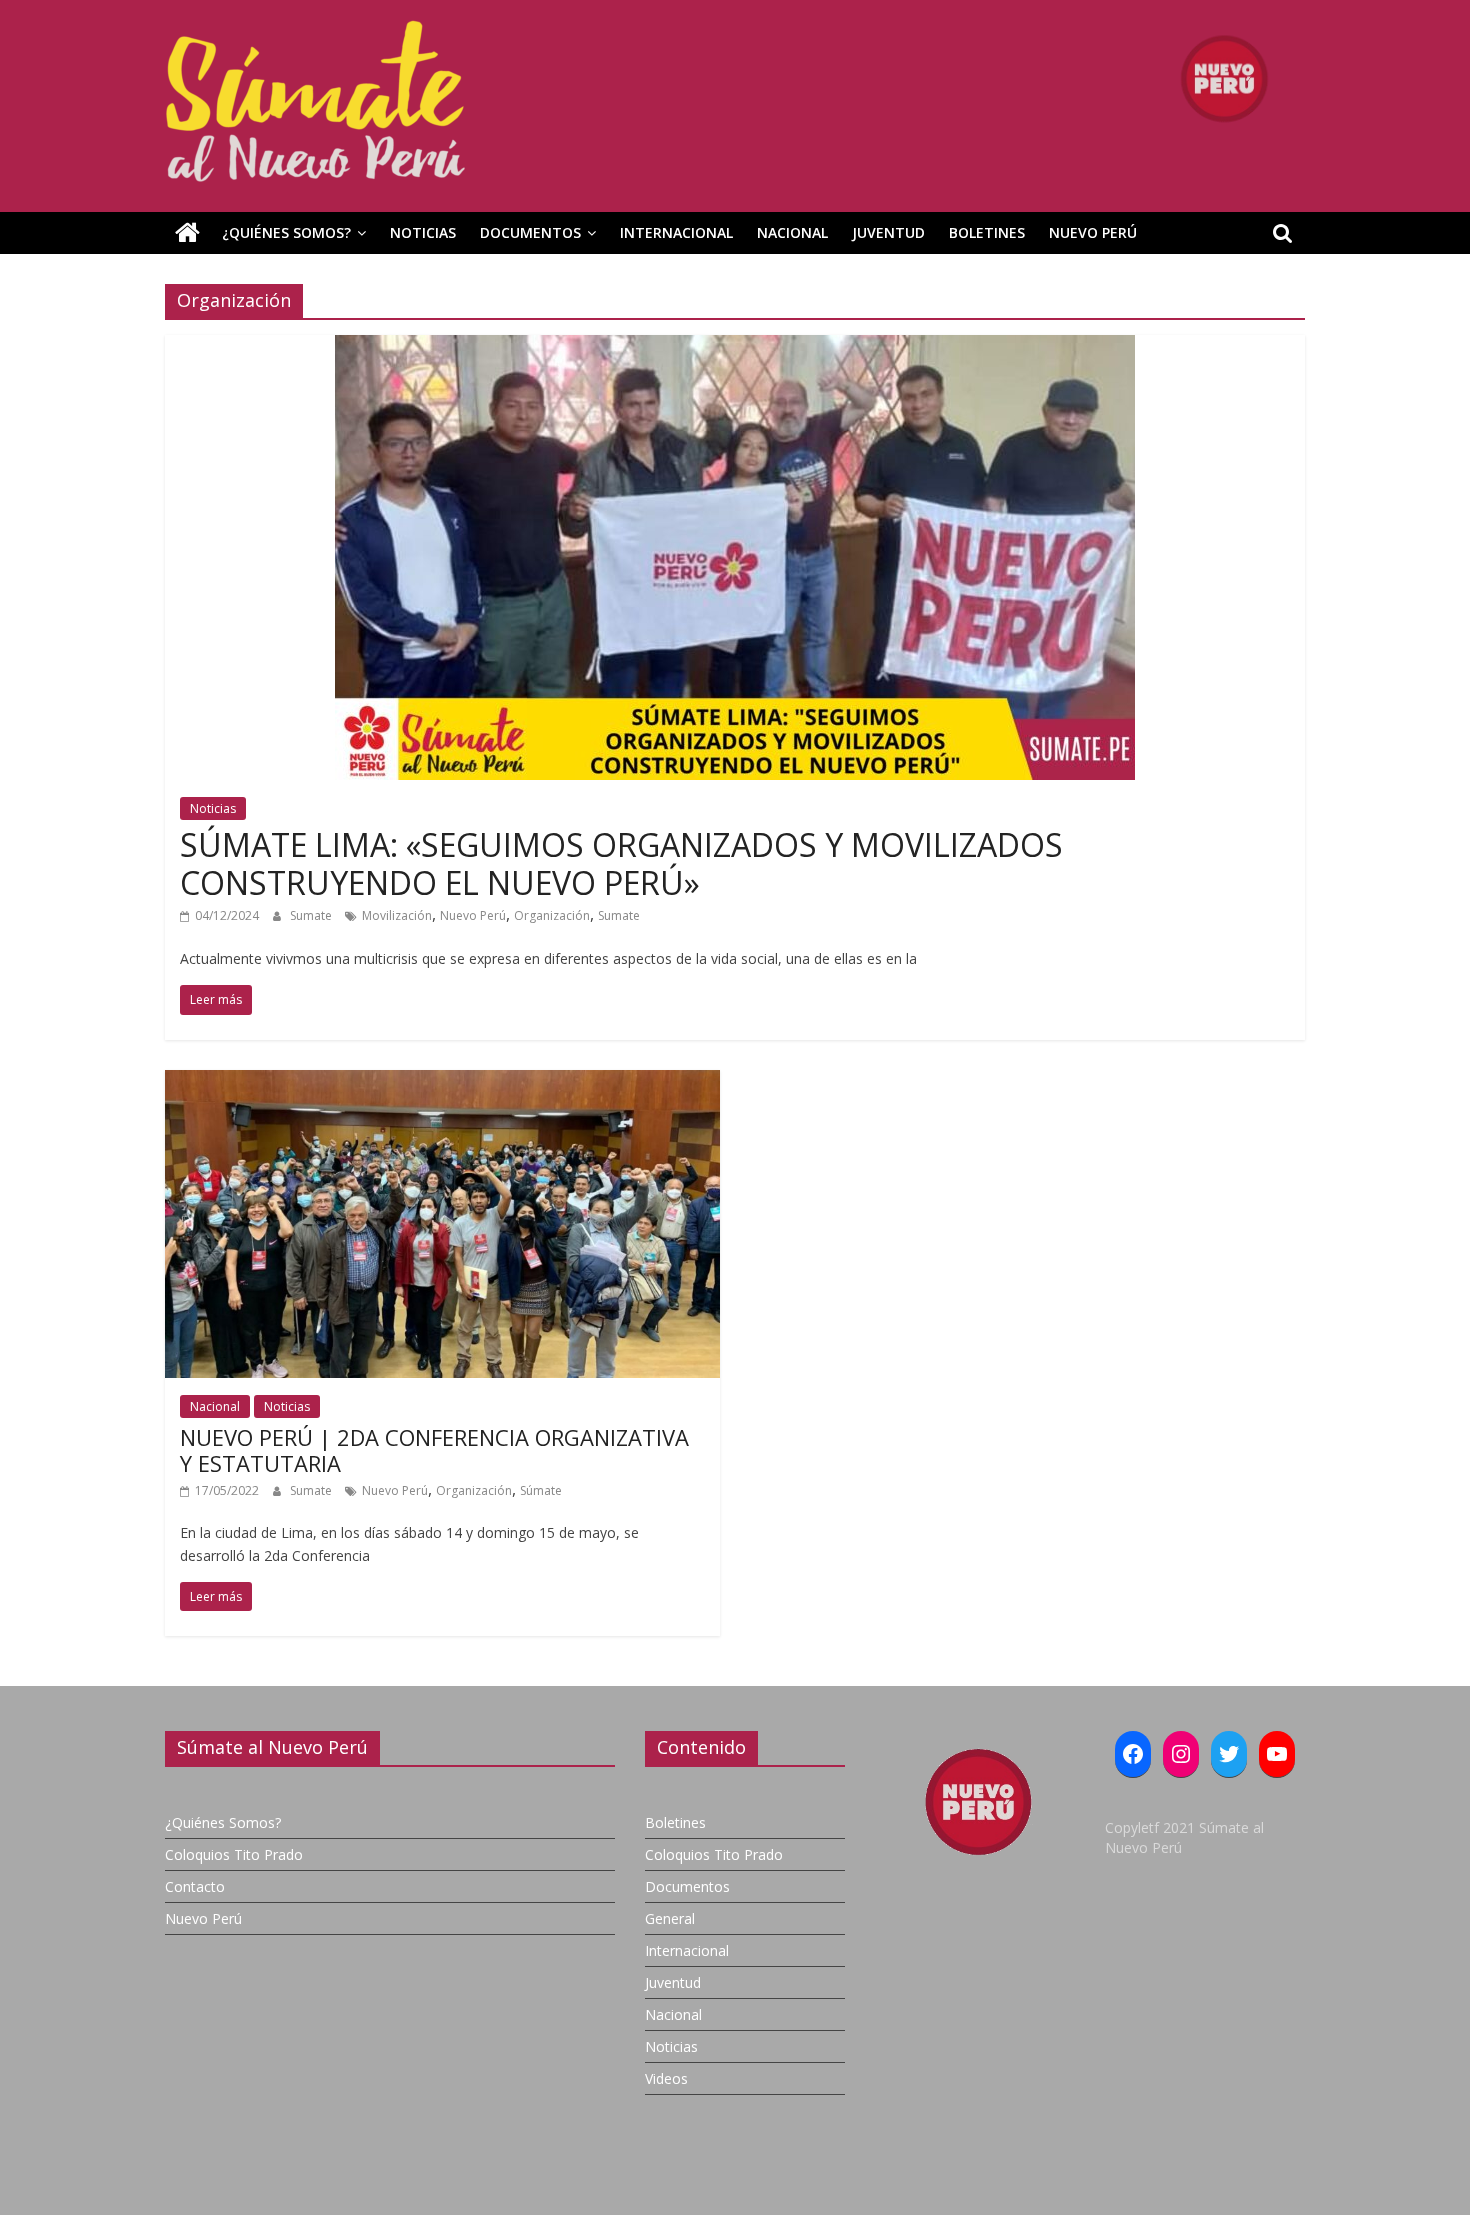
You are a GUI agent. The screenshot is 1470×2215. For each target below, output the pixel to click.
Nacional (792, 232)
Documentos (530, 232)
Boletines (987, 232)
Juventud (888, 232)
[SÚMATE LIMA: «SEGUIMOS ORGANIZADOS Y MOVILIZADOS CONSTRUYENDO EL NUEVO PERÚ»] (735, 347)
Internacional (676, 232)
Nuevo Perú (1093, 232)
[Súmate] (187, 233)
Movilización (397, 915)
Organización (552, 915)
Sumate (312, 915)
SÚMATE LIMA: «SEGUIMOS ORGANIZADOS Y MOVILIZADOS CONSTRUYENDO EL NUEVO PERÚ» (621, 863)
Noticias (423, 232)
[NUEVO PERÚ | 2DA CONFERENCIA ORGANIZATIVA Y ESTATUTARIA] (442, 1082)
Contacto (195, 1886)
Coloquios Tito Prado (234, 1854)
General (670, 1918)
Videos (666, 2078)
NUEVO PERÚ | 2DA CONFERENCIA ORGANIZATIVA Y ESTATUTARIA (434, 1450)
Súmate (541, 1490)
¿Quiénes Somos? (286, 232)
